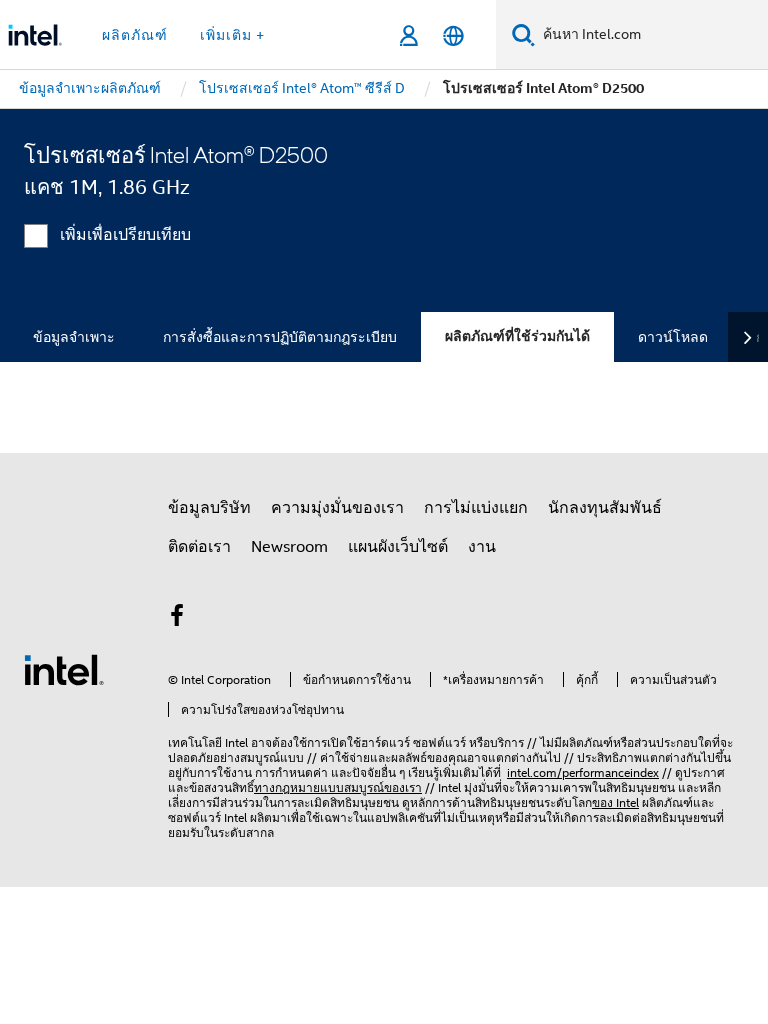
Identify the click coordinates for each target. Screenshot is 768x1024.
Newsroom (289, 547)
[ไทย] (453, 35)
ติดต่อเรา (199, 547)
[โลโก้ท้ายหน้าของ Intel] (64, 669)
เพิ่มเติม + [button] (232, 35)
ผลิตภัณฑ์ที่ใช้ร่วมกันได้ (517, 336)
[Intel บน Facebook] (177, 619)
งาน (482, 547)
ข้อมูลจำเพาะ (74, 337)
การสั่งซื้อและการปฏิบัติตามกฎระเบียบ (280, 337)
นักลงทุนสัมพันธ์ (605, 508)
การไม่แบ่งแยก (476, 508)
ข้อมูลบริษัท (209, 508)
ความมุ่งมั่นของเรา (337, 508)
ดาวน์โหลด (673, 337)
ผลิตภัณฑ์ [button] (135, 35)
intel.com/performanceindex (583, 772)
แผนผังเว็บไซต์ (398, 547)
